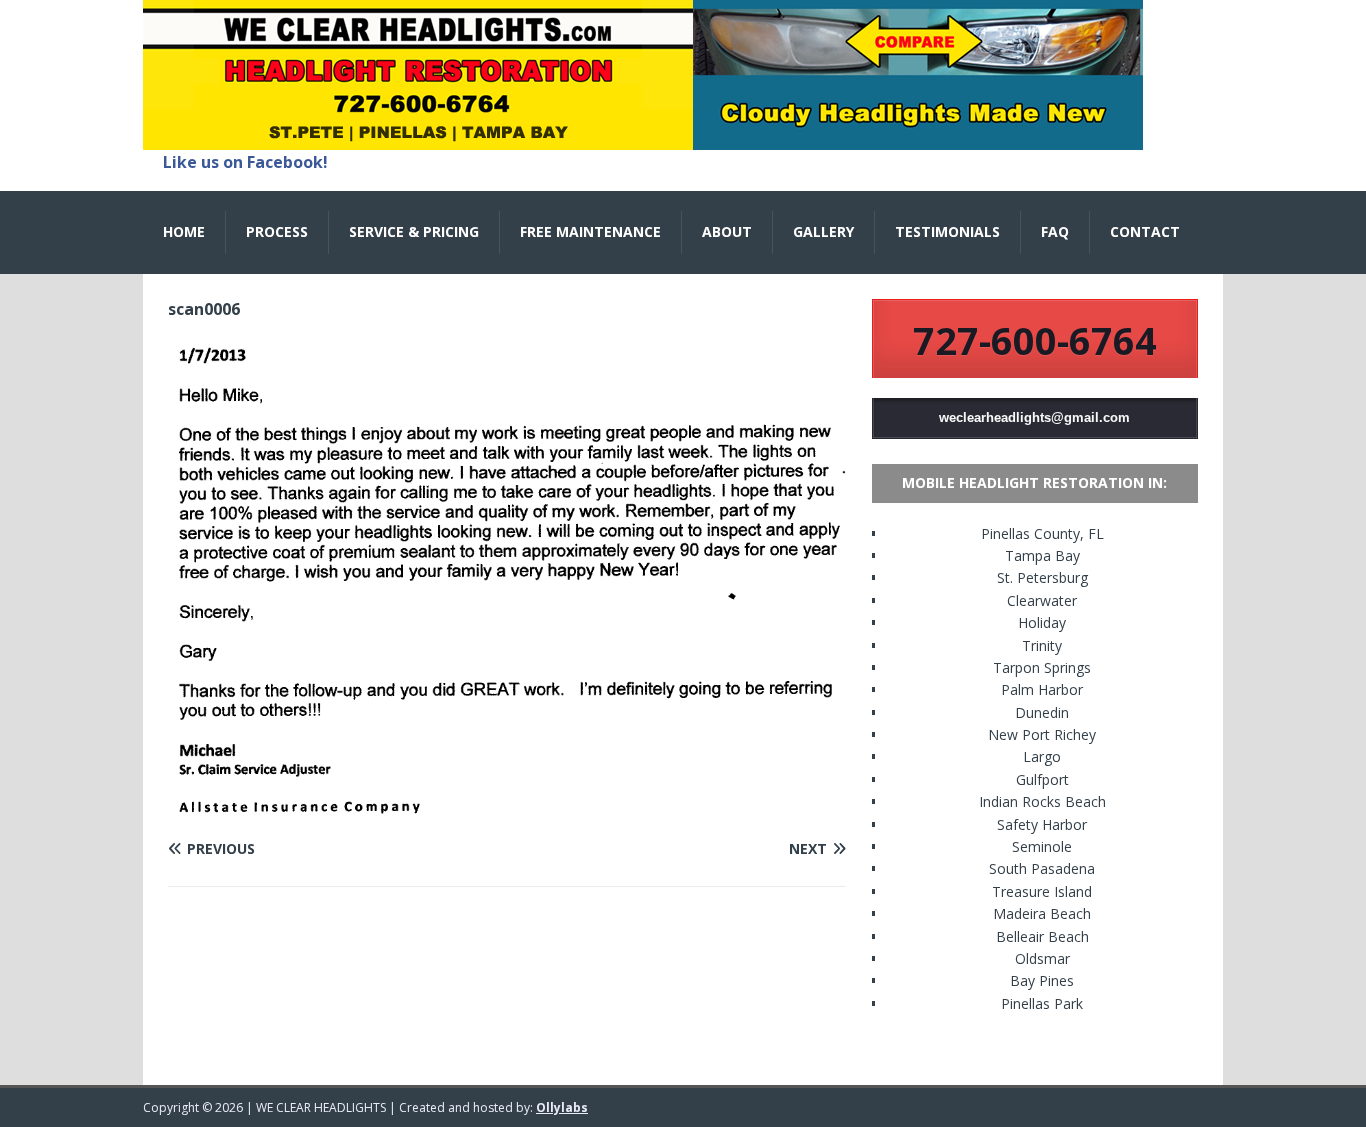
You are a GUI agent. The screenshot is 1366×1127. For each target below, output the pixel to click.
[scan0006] (507, 810)
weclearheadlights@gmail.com (1034, 417)
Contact (1145, 231)
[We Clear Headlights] (643, 138)
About (727, 231)
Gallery (823, 231)
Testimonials (947, 231)
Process (277, 231)
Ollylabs (562, 1107)
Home (184, 231)
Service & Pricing (414, 231)
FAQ (1055, 231)
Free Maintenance (590, 231)
